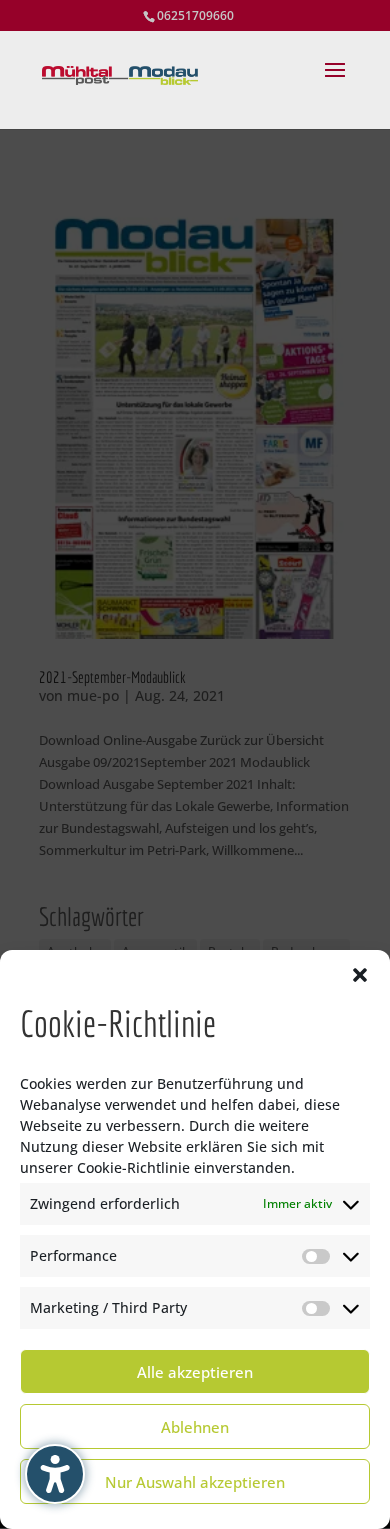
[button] (360, 975)
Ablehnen (195, 1427)
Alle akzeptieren (195, 1372)
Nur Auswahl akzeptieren (195, 1482)
